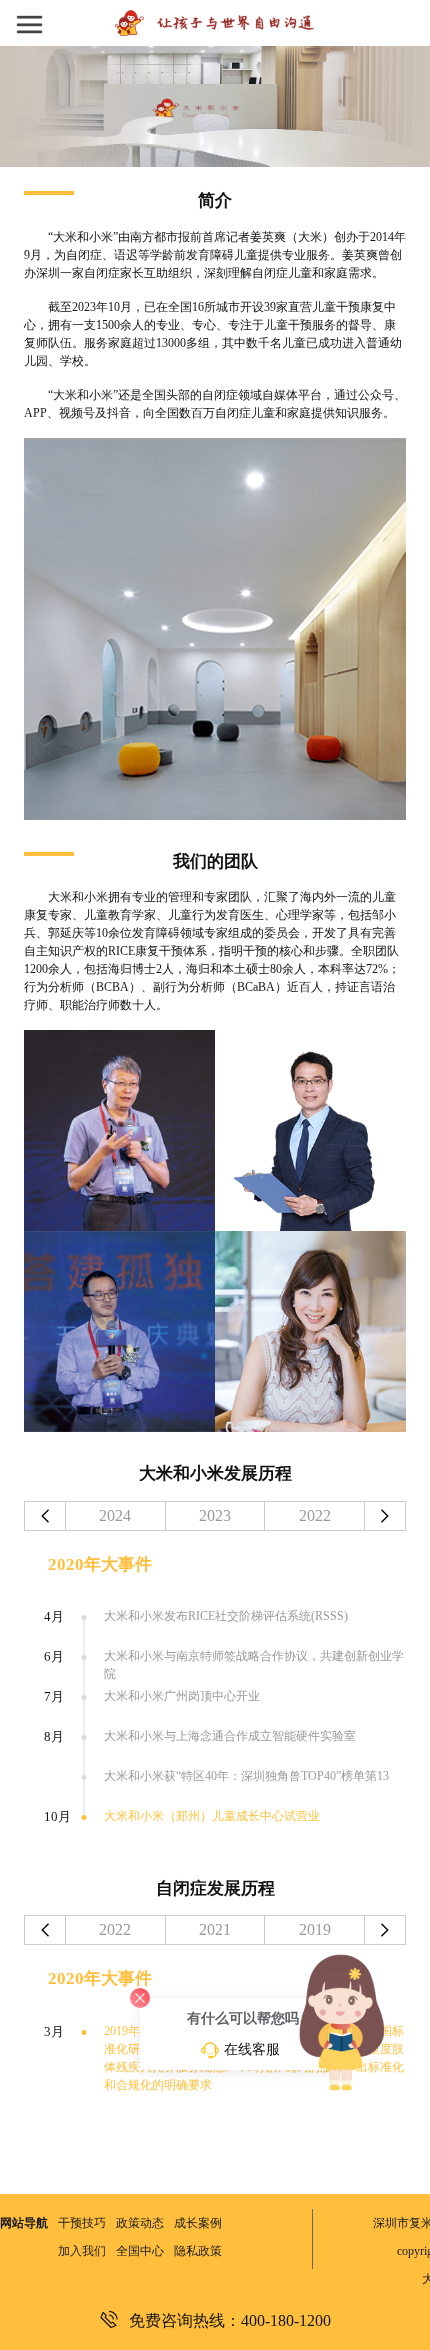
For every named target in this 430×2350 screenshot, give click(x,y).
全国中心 (140, 2251)
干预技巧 (82, 2223)
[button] (49, 23)
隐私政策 (198, 2251)
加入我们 (82, 2251)
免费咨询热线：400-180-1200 (230, 2320)
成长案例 (198, 2223)
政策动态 (140, 2223)
